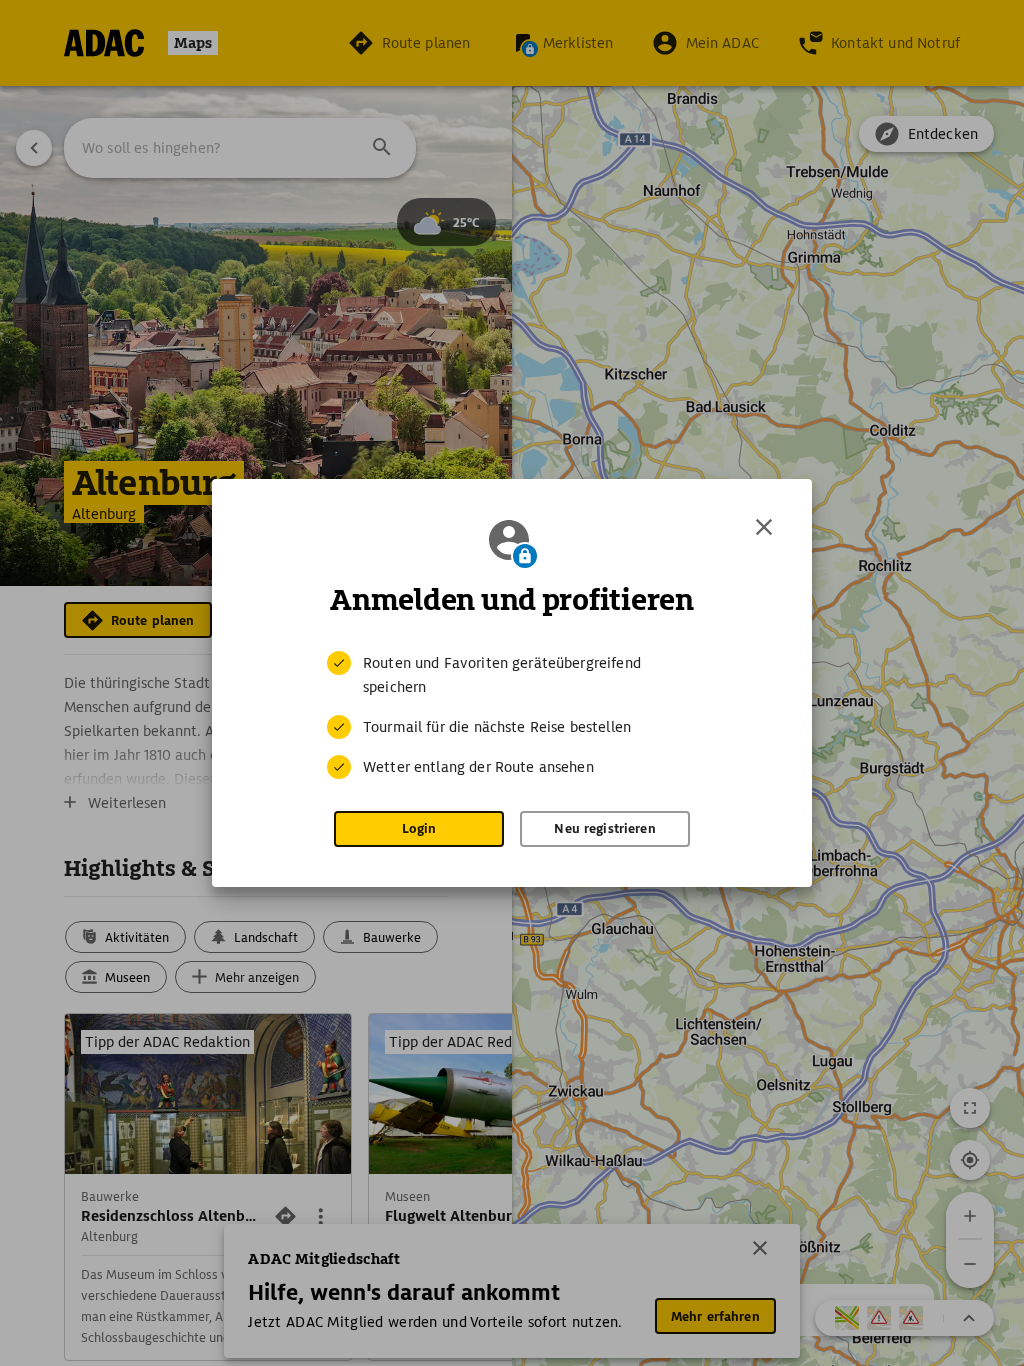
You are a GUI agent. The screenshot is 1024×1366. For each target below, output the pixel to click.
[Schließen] (764, 527)
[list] (512, 715)
